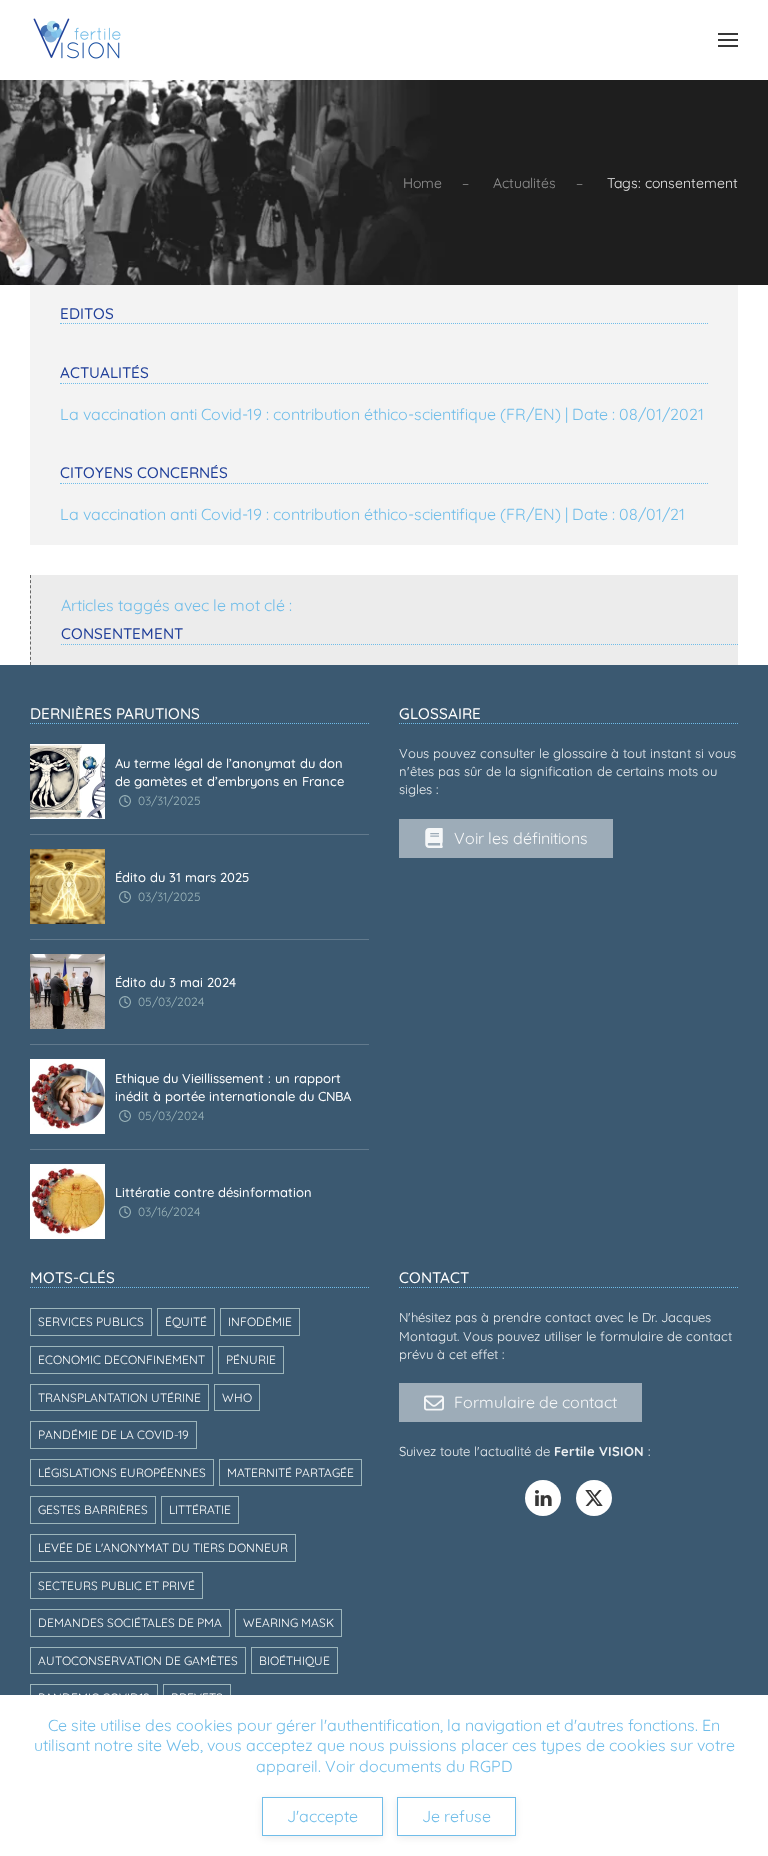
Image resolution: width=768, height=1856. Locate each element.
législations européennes (122, 1472)
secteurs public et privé (116, 1585)
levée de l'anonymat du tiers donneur (163, 1547)
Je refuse (456, 1816)
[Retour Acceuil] (77, 40)
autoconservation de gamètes (138, 1660)
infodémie (260, 1321)
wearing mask (288, 1622)
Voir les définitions (521, 838)
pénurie (251, 1359)
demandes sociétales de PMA (130, 1622)
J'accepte (322, 1816)
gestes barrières (93, 1509)
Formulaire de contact (535, 1402)
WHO (237, 1397)
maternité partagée (290, 1472)
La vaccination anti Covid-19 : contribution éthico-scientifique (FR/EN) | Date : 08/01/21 (372, 514)
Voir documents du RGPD (419, 1766)
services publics (91, 1321)
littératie (200, 1509)
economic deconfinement (121, 1359)
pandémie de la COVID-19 (113, 1434)
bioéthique (294, 1660)
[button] (728, 40)
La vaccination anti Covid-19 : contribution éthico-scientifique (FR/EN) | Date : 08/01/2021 (382, 414)
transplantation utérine (119, 1397)
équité (186, 1321)
